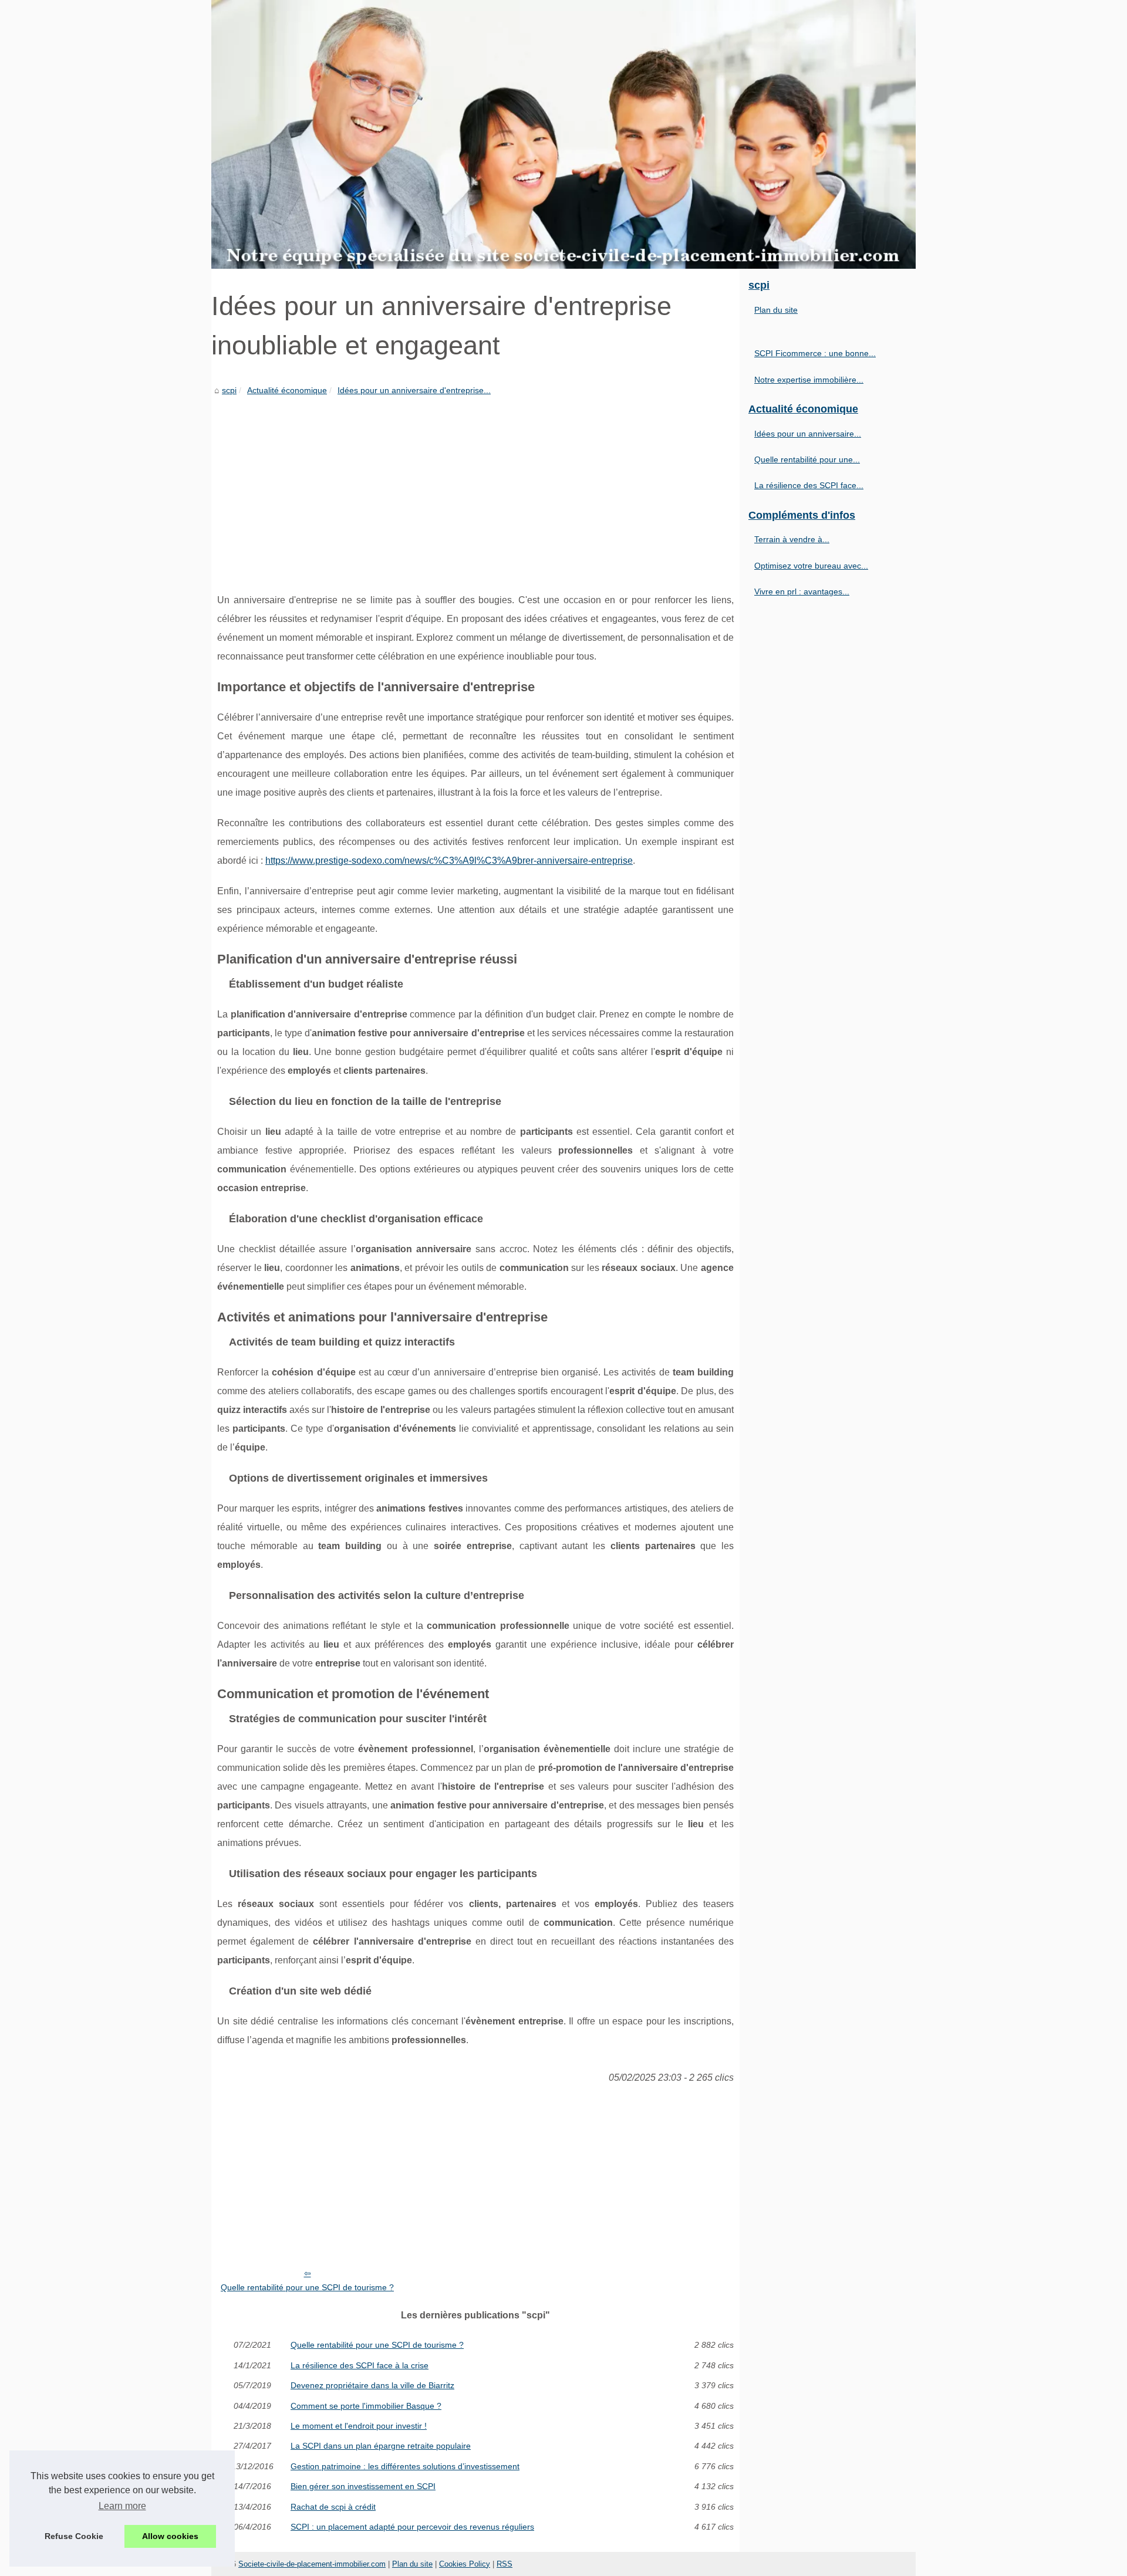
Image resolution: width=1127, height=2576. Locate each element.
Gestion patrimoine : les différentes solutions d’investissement (405, 2466)
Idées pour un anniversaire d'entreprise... (414, 390)
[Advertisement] (475, 485)
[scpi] (563, 134)
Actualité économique (287, 390)
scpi (229, 390)
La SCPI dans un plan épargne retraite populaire (381, 2446)
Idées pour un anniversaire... (808, 434)
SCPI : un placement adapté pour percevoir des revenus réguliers (412, 2527)
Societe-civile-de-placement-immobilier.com (312, 2564)
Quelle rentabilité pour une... (807, 459)
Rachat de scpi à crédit (333, 2507)
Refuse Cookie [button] (74, 2536)
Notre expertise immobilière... (809, 380)
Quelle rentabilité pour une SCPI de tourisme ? (307, 2287)
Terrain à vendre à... (792, 539)
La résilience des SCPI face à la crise (360, 2365)
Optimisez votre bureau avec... (811, 566)
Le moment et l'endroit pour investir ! (359, 2426)
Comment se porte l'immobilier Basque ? (366, 2406)
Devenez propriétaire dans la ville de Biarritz (372, 2385)
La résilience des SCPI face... (809, 485)
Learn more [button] (122, 2506)
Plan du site (776, 310)
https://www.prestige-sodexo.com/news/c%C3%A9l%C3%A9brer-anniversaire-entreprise (449, 861)
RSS (505, 2564)
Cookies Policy (465, 2564)
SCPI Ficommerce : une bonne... (815, 353)
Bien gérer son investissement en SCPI (363, 2486)
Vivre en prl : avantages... (802, 591)
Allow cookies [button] (170, 2536)
